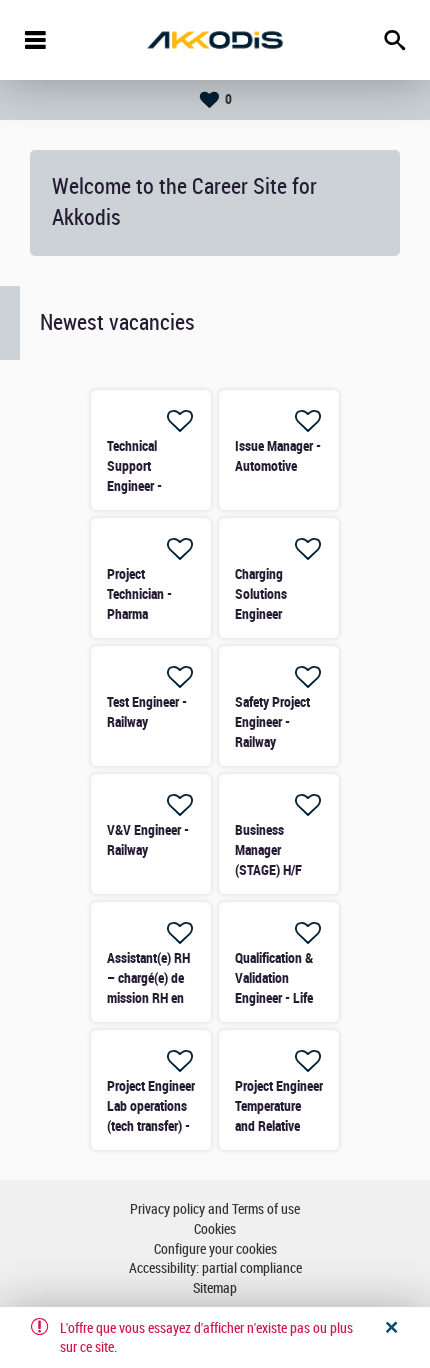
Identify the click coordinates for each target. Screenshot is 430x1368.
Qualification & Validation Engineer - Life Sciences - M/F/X (274, 998)
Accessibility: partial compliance (215, 1268)
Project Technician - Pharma (139, 594)
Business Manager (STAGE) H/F (268, 850)
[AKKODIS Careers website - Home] (215, 40)
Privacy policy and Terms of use (215, 1209)
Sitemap (215, 1288)
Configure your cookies (215, 1249)
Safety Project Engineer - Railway (272, 722)
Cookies (215, 1229)
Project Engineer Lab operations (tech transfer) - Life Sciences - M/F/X (151, 1126)
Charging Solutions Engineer (261, 594)
